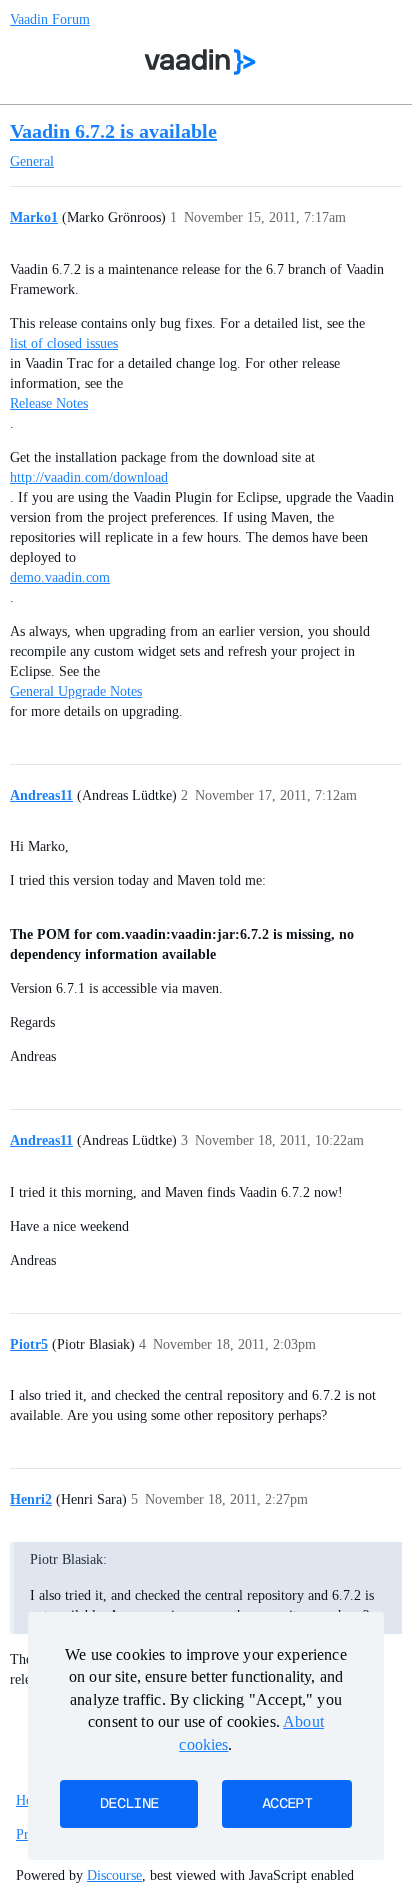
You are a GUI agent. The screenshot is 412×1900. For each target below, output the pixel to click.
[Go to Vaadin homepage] (200, 62)
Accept (287, 1804)
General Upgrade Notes (76, 691)
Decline (129, 1804)
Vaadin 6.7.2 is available (113, 131)
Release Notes (49, 403)
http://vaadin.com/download (89, 477)
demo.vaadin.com (60, 577)
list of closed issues (64, 343)
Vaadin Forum (50, 19)
